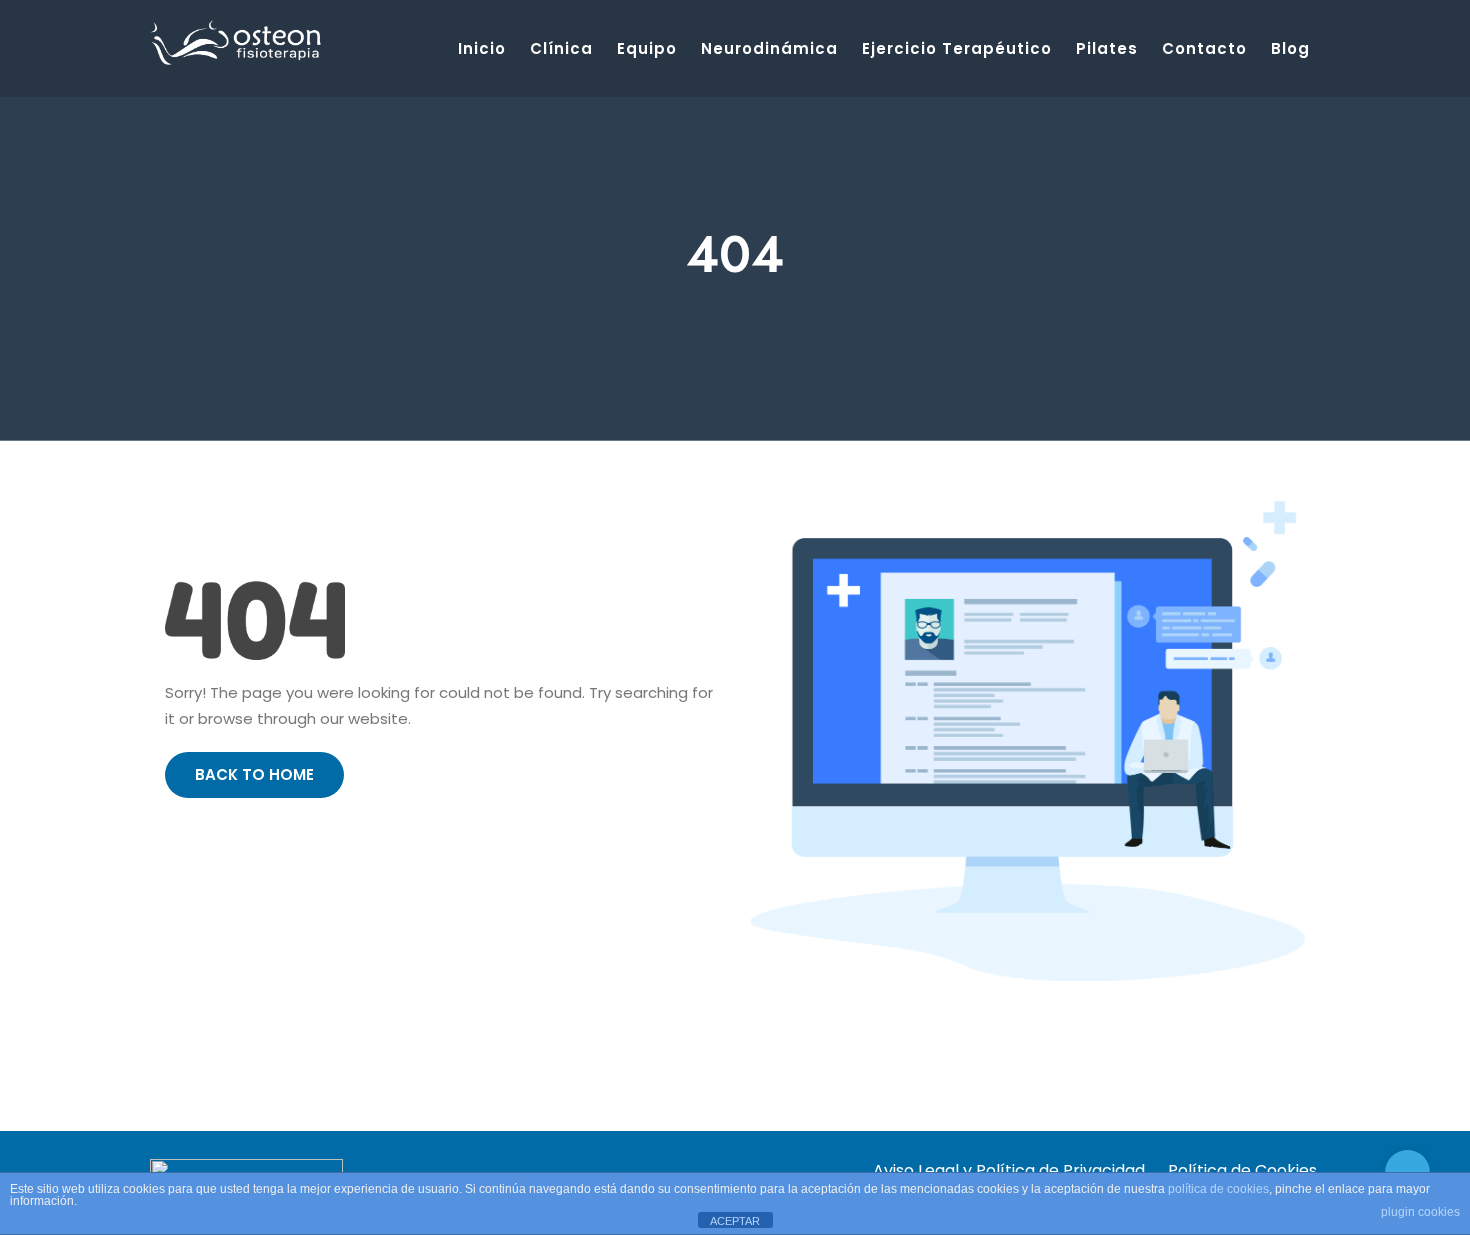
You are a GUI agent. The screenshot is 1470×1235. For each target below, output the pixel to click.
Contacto (1204, 48)
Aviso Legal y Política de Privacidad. (1010, 1170)
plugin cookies (1420, 1212)
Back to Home (254, 774)
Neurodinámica (769, 48)
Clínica (561, 48)
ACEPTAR (735, 1221)
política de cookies (1218, 1189)
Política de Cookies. (1244, 1170)
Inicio (482, 48)
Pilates (1107, 48)
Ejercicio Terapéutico (957, 48)
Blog (1290, 48)
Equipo (647, 48)
